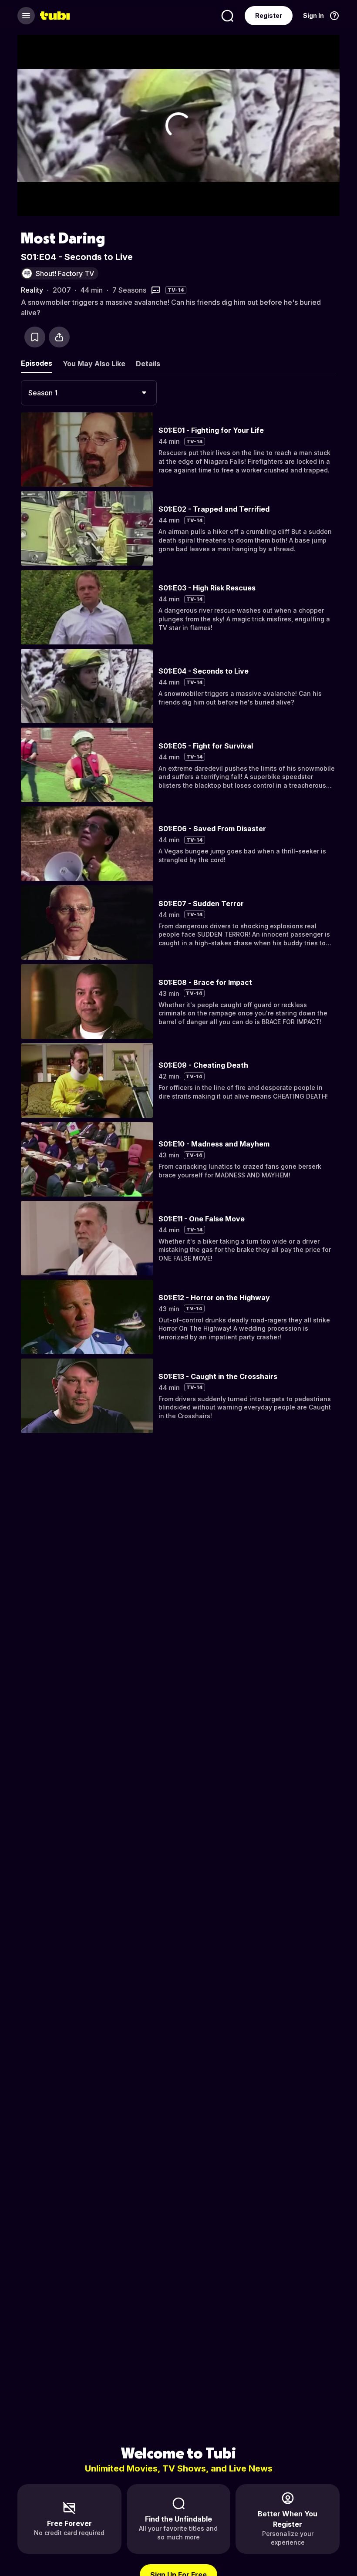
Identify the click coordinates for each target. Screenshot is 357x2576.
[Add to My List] (35, 337)
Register (269, 15)
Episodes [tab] (37, 363)
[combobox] (89, 393)
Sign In (313, 15)
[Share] (59, 337)
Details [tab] (148, 364)
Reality (32, 290)
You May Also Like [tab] (94, 364)
